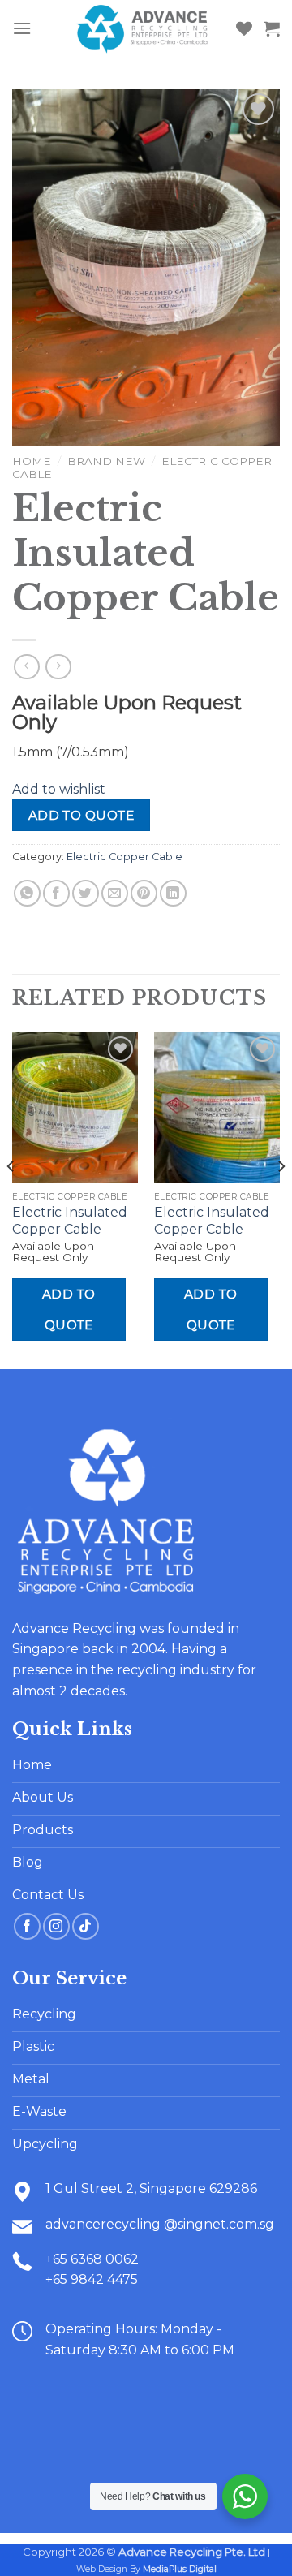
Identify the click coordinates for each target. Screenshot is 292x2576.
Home (32, 461)
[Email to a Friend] (115, 893)
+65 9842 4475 (92, 2279)
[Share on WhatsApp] (27, 893)
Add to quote (82, 815)
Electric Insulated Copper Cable (70, 1221)
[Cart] (272, 28)
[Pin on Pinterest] (144, 893)
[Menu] (22, 28)
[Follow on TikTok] (86, 1926)
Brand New (106, 461)
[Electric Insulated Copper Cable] (75, 1108)
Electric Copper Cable (125, 857)
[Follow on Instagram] (56, 1926)
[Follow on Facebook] (27, 1926)
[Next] (281, 1199)
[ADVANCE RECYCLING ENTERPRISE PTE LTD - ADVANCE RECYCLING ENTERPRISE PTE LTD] (143, 28)
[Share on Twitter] (86, 893)
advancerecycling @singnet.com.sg (160, 2224)
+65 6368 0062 (92, 2259)
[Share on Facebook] (56, 893)
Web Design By (146, 2569)
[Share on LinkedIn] (173, 893)
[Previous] (11, 1199)
